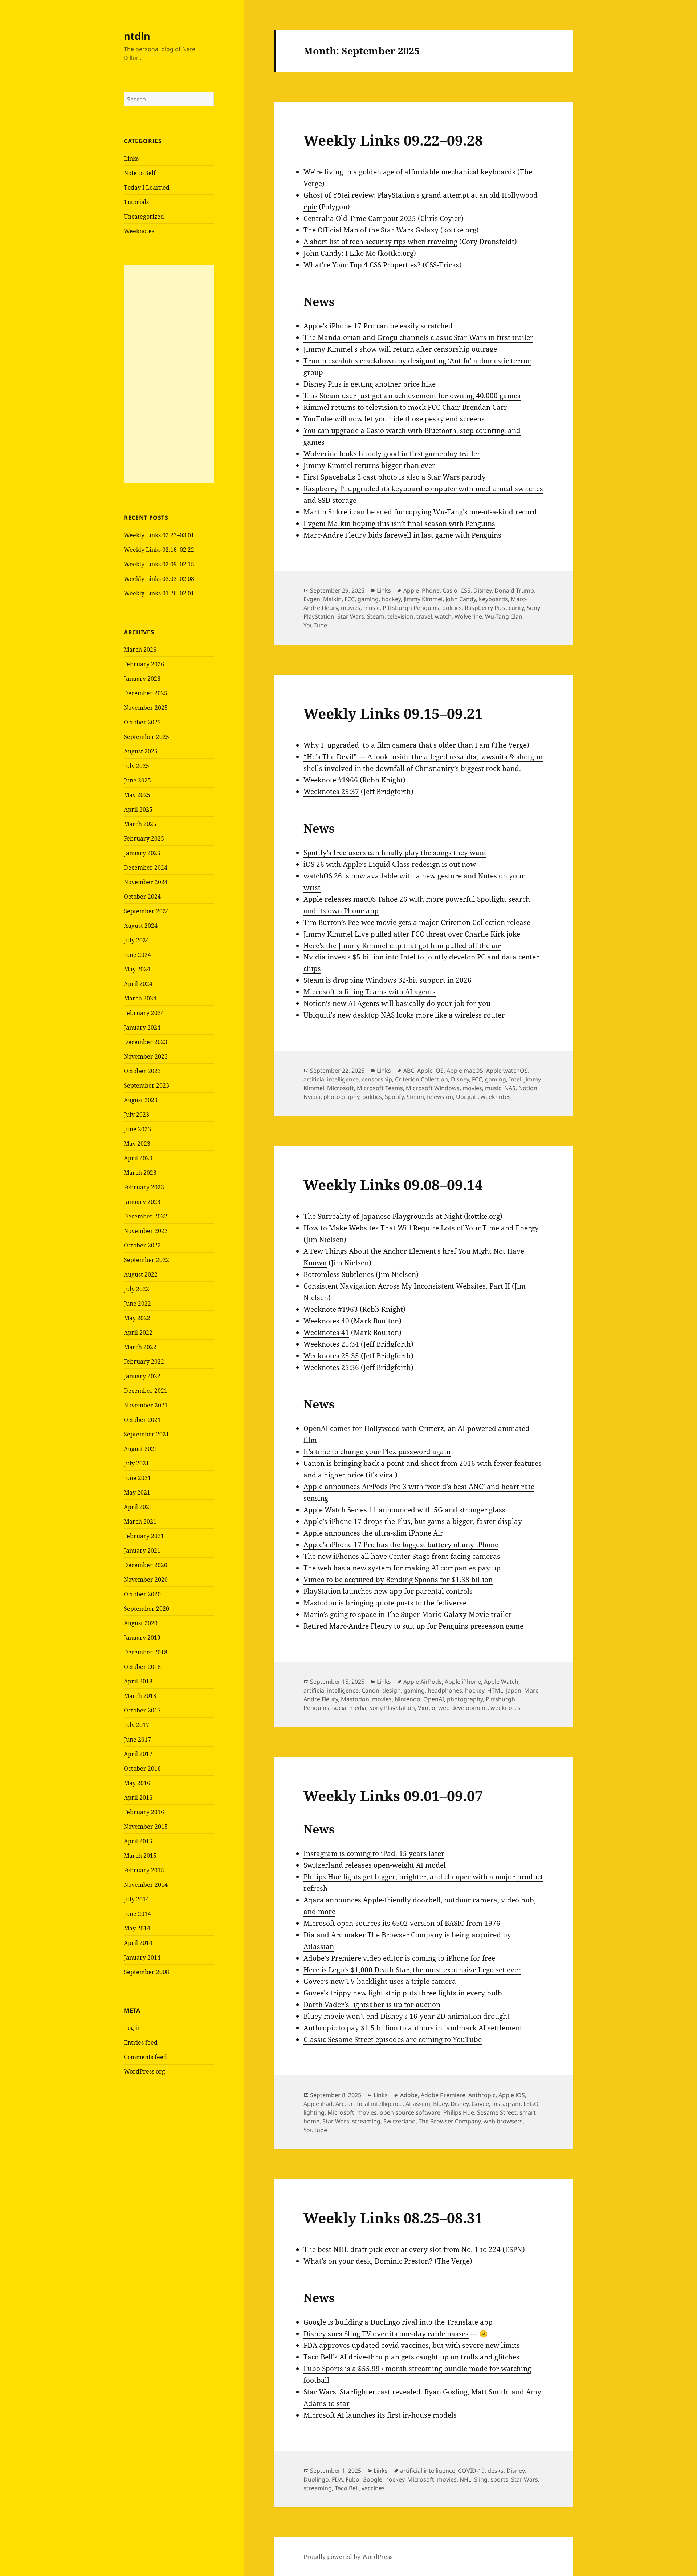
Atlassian (418, 2104)
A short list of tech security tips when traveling (380, 242)
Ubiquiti (467, 1097)
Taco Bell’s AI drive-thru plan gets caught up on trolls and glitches (411, 2357)
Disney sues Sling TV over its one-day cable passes (386, 2334)
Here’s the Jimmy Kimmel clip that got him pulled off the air (402, 946)
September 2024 (146, 911)
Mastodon (355, 1699)
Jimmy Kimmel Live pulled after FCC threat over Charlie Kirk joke (412, 934)
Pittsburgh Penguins (411, 608)
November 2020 (146, 1580)
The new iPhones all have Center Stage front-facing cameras (402, 1556)
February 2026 (144, 664)
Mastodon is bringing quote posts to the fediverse (385, 1603)
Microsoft (341, 1088)
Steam (376, 616)
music (372, 608)
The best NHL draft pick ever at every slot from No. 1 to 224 (402, 2249)
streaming (366, 2121)
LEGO (531, 2104)
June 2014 (137, 1914)
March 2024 (140, 998)
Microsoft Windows (433, 1088)
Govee (480, 2104)
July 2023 (136, 1115)
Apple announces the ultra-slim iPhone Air (373, 1533)
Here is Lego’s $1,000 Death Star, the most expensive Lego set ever (412, 1970)
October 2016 (142, 1768)
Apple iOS (430, 1071)
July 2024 (136, 940)
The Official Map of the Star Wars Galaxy (371, 230)
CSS (465, 590)
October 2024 (142, 897)
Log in (132, 2028)
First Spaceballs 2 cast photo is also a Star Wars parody (395, 477)
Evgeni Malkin (323, 599)
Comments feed (145, 2057)
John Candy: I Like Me (340, 253)
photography (341, 1097)
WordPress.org (144, 2071)
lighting (314, 2112)
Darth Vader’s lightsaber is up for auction (372, 2005)
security (513, 608)
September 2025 (146, 737)
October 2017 (142, 1710)
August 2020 (141, 1623)
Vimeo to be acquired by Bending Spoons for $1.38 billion (398, 1580)
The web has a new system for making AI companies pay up (402, 1568)
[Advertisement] (169, 374)
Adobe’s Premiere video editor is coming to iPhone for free (399, 1958)
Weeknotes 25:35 (331, 1356)
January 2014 (142, 1957)
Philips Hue (459, 2112)
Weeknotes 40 (326, 1321)
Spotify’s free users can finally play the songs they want (395, 853)
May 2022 (137, 1318)
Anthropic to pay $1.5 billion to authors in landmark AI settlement (413, 2028)
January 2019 (142, 1638)
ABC (409, 1071)
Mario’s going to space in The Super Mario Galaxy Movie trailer (408, 1614)
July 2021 (136, 1463)
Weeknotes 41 (326, 1333)
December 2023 (146, 1042)
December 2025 (146, 693)
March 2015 (140, 1856)
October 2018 (142, 1667)
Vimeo (427, 1708)
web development (463, 1708)
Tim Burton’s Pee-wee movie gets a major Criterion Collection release (417, 922)
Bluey (440, 2104)
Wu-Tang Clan (504, 616)
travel (424, 616)
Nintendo (407, 1699)
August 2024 (141, 926)
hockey (391, 599)
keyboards (493, 599)
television (400, 616)
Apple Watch (501, 1682)
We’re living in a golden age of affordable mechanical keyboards (409, 172)
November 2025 (146, 708)
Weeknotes (139, 231)
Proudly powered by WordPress (348, 2557)
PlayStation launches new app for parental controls (388, 1591)
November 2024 (146, 882)
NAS (510, 1088)
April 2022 (138, 1333)
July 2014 (136, 1899)
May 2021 (137, 1492)
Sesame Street (497, 2112)
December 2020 (146, 1565)
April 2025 (138, 809)
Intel (515, 1079)
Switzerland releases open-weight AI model (375, 1865)
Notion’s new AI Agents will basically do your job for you (397, 1003)
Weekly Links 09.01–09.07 (393, 1795)
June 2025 (137, 780)
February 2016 (144, 1812)
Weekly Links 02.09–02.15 (159, 564)
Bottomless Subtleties (339, 1274)
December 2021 (146, 1391)
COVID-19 (471, 2471)
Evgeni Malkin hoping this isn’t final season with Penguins (399, 523)
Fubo (352, 2479)
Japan (514, 1690)
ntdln (137, 36)
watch (443, 616)
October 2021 (142, 1420)
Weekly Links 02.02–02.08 (159, 579)
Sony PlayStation (392, 1708)
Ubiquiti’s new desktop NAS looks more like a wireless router (404, 1015)
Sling (481, 2479)
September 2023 (146, 1085)
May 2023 (137, 1144)
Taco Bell (347, 2488)
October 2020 (142, 1594)
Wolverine (468, 616)
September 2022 (146, 1260)
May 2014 (137, 1928)
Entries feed (141, 2042)
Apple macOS (465, 1071)
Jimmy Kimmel (423, 599)
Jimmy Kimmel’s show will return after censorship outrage (400, 349)
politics (452, 608)
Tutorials (136, 202)
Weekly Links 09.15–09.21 (393, 713)
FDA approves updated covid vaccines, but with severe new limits (412, 2345)
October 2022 (142, 1245)
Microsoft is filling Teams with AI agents (370, 992)
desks (496, 2471)
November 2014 (146, 1885)
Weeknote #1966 (331, 780)
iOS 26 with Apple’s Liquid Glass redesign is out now (390, 864)
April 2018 (138, 1681)
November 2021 (146, 1405)
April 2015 (138, 1841)
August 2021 (141, 1449)
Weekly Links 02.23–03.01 (159, 535)
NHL (465, 2479)
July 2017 (136, 1725)
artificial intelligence (331, 1079)
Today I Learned (147, 187)
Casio (450, 590)
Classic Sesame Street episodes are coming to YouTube (393, 2039)
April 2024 (138, 984)
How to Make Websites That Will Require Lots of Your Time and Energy (421, 1228)
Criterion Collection (421, 1079)
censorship (377, 1079)
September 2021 (146, 1434)
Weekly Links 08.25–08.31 (393, 2218)
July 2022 (136, 1289)
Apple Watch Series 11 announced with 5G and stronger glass (404, 1510)
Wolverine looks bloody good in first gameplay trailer (392, 454)
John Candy (461, 599)
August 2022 (141, 1274)
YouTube (315, 625)
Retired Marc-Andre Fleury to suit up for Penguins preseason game (413, 1626)
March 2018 (140, 1696)
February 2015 (144, 1870)
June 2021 (137, 1478)
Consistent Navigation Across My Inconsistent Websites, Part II (407, 1286)
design (392, 1690)
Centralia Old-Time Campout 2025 (360, 218)
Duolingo (316, 2479)
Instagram (506, 2104)
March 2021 (140, 1521)
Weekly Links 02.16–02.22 (159, 550)
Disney (482, 590)
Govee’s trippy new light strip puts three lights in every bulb (403, 1993)
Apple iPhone (421, 590)
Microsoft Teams (380, 1088)
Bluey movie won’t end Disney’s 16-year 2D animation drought (407, 2016)
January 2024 (142, 1027)
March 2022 (140, 1347)
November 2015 (146, 1827)
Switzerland (400, 2121)
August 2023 (141, 1100)
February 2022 (144, 1362)
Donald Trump (514, 590)
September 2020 (146, 1609)
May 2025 (137, 795)
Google (372, 2479)
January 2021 (142, 1550)
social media (349, 1708)
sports (499, 2479)
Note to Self (140, 173)
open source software (410, 2112)
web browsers (503, 2121)
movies (351, 608)
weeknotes (496, 1097)
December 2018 (146, 1652)
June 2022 (137, 1303)
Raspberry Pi (482, 608)
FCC (350, 599)
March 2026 (140, 650)
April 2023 (138, 1158)
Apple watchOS (507, 1071)
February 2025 (144, 838)
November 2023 (146, 1056)
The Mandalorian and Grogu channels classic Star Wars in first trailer (418, 337)
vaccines (373, 2488)
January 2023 (142, 1202)
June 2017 (137, 1739)
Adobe (409, 2095)
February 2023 (144, 1187)
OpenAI (434, 1699)
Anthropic (482, 2095)
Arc (340, 2104)
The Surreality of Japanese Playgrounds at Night (383, 1216)
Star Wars (351, 616)
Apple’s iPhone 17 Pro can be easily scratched (378, 326)
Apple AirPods (423, 1682)
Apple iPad (318, 2104)
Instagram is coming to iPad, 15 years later (374, 1853)
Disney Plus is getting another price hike (370, 384)
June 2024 (137, 955)
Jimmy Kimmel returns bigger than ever (369, 465)
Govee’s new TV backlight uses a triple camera (380, 1981)
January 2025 (142, 853)
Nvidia (312, 1097)
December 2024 (146, 868)
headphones (445, 1690)
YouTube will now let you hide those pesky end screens (394, 419)
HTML (495, 1690)
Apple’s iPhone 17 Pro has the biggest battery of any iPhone (401, 1545)
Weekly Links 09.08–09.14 (393, 1184)
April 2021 (138, 1507)
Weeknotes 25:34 (331, 1344)
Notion (528, 1088)
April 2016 (138, 1797)
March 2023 (140, 1173)
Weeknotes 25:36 (331, 1367)
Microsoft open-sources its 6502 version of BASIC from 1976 (402, 1923)
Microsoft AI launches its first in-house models (380, 2415)
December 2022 (146, 1216)
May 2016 (137, 1783)
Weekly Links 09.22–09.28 (393, 140)
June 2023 (137, 1129)
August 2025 (141, 751)
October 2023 (142, 1071)
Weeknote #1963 (331, 1309)
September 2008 (146, 1972)
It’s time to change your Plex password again (377, 1452)
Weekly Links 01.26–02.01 (159, 593)
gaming (368, 599)
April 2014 (138, 1943)
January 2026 (142, 679)
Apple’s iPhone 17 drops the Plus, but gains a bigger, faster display (413, 1521)
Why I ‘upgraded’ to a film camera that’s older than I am (397, 745)
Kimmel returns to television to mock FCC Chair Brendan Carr (405, 407)
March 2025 (140, 824)
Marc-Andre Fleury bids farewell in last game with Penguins (402, 535)
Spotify (394, 1097)
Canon (370, 1690)
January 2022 (142, 1376)
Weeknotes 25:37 (331, 792)
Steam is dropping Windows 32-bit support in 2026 (388, 980)
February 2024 (144, 1013)
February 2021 (144, 1536)
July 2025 (136, 766)
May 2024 (137, 969)
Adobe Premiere (443, 2095)
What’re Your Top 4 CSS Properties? (362, 265)
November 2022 (146, 1231)
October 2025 (142, 722)
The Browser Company (450, 2121)
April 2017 (138, 1754)
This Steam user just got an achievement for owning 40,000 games (412, 396)
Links (131, 158)
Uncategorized (144, 217)
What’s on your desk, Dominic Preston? (368, 2261)
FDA (337, 2479)
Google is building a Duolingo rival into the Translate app (398, 2322)
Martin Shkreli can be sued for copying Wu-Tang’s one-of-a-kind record (420, 512)
